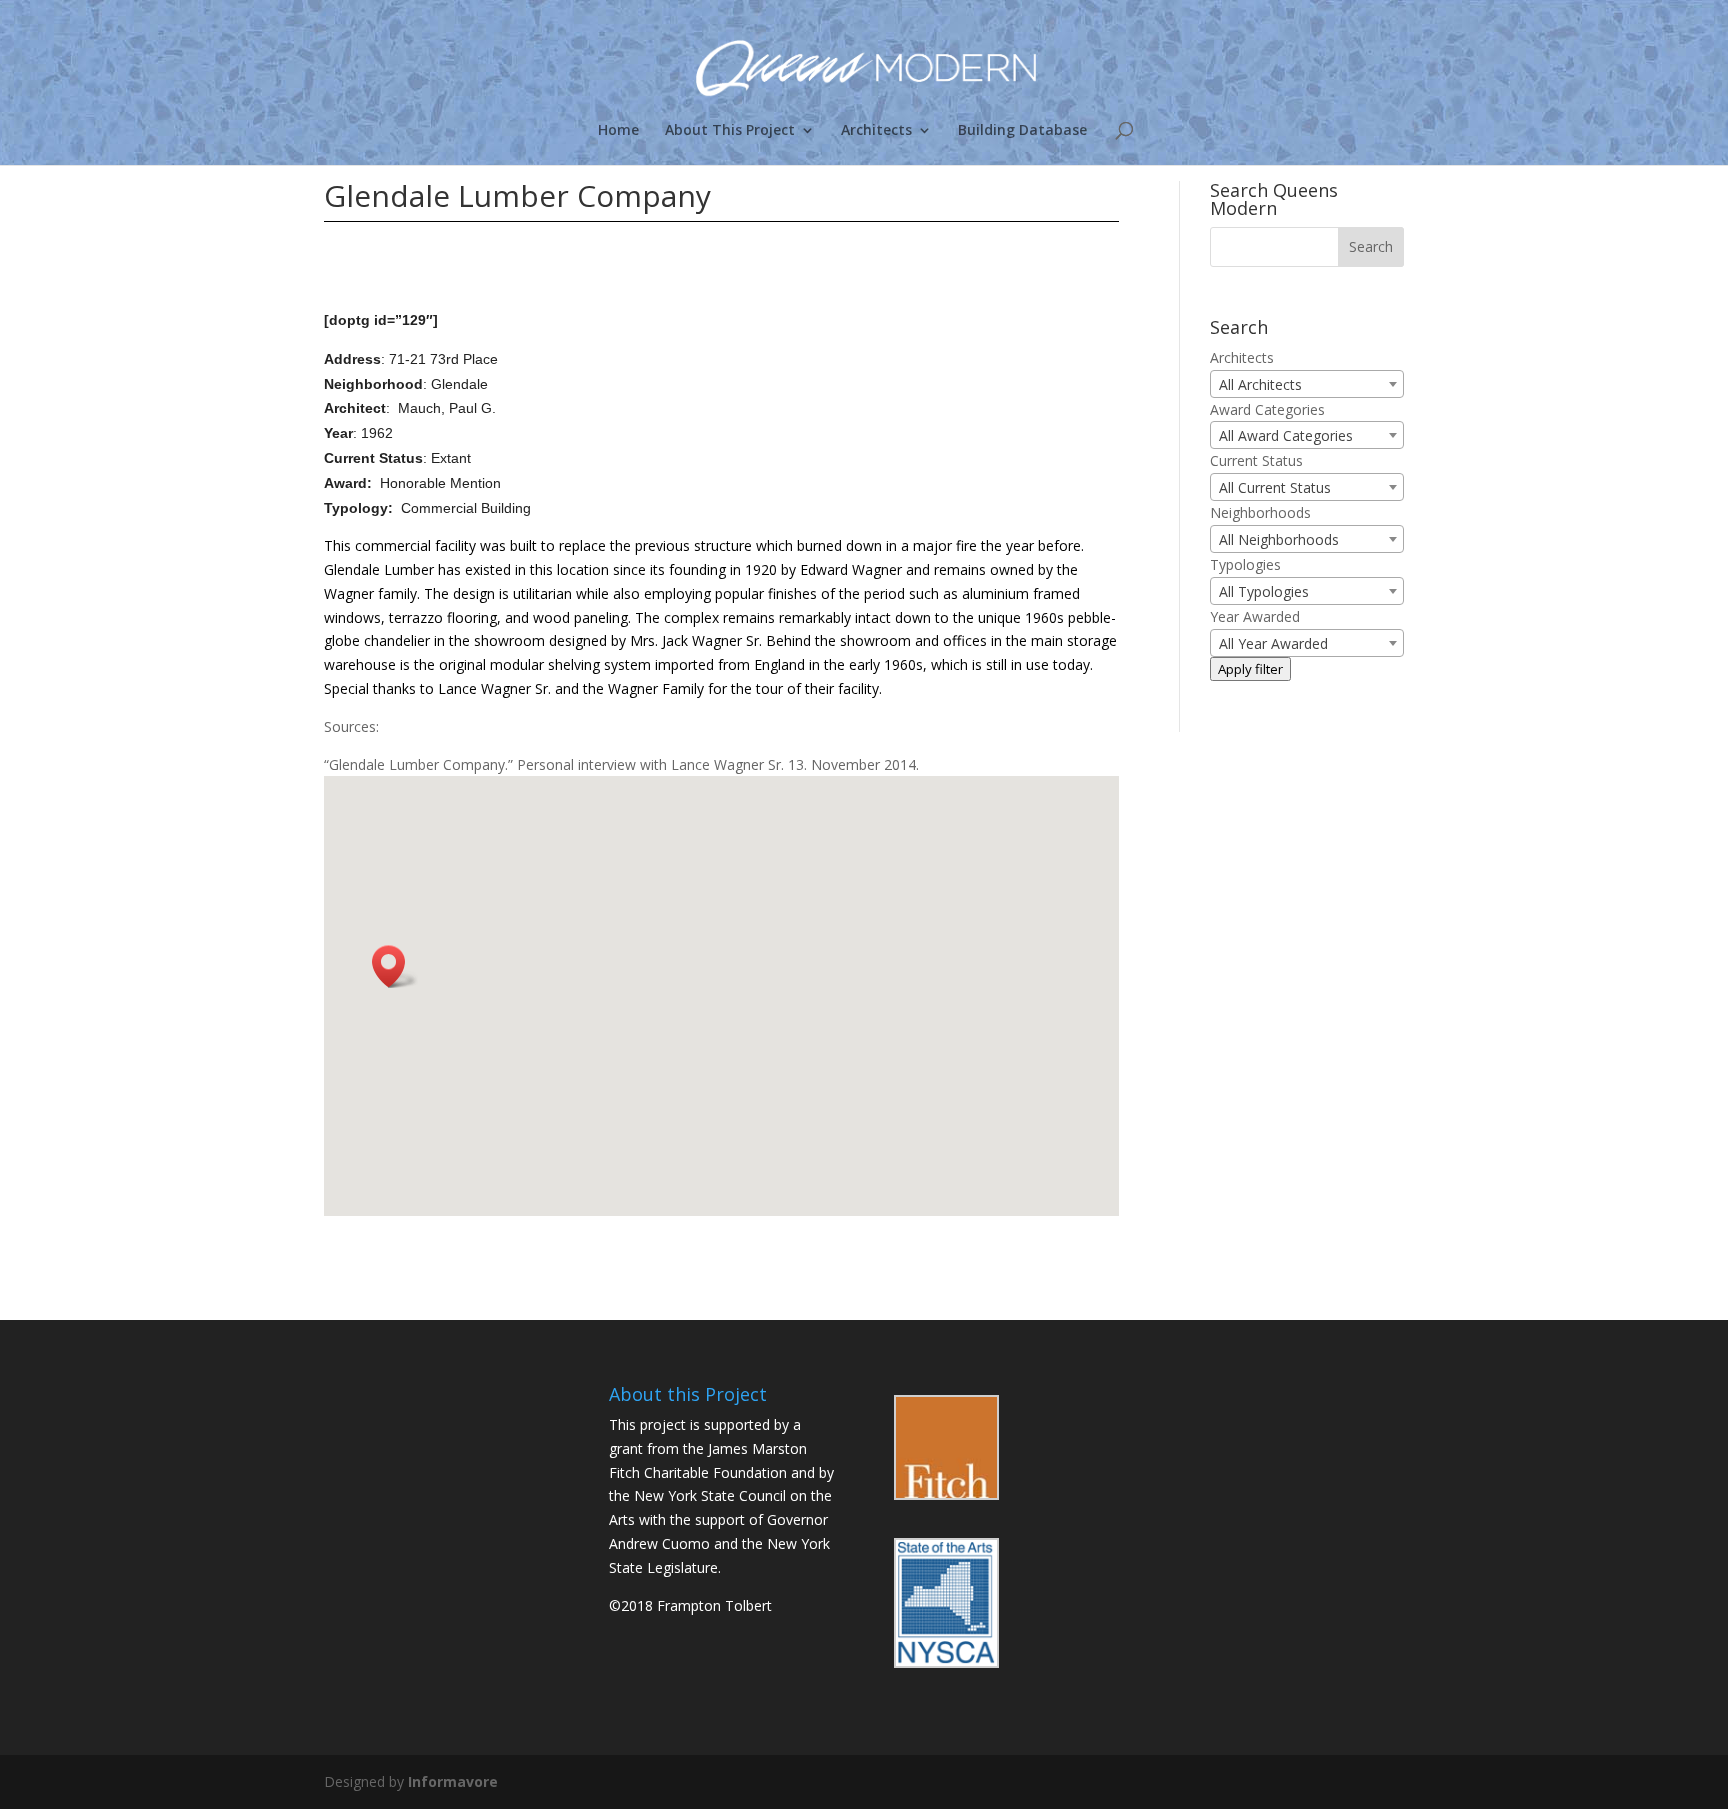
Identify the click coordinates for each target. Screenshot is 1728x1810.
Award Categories (1267, 409)
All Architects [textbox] (1260, 384)
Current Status (1256, 460)
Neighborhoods (1260, 512)
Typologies (1245, 564)
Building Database (1022, 131)
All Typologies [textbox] (1264, 591)
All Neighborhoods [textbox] (1279, 539)
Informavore (453, 1781)
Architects (876, 131)
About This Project (730, 131)
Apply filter (1250, 669)
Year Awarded (1255, 616)
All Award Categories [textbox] (1286, 435)
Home (618, 131)
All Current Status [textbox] (1275, 487)
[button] (395, 966)
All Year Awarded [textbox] (1273, 643)
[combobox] (1307, 384)
